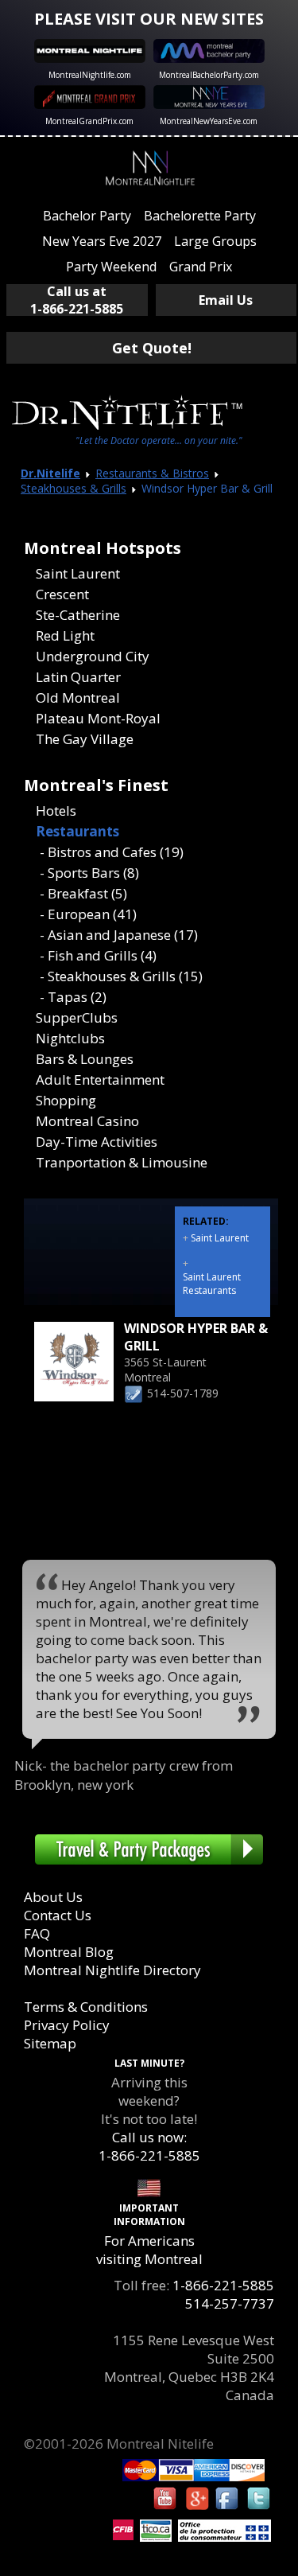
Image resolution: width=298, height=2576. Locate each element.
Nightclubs (70, 1038)
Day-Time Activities (97, 1142)
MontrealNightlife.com (90, 75)
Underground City (93, 656)
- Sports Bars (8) (89, 873)
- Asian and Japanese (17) (119, 935)
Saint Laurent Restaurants (212, 1284)
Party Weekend (111, 267)
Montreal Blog (69, 1952)
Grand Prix (201, 267)
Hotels (56, 811)
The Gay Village (85, 739)
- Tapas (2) (73, 997)
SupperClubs (77, 1017)
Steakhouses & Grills (74, 488)
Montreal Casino (87, 1121)
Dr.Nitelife (50, 473)
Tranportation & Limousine (122, 1162)
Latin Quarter (78, 677)
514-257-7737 (230, 2303)
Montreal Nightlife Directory (112, 1970)
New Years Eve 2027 (102, 241)
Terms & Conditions (86, 2007)
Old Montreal (78, 698)
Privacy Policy (67, 2025)
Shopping (66, 1100)
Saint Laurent (78, 573)
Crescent (62, 594)
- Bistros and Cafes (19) (112, 852)
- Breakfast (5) (83, 893)
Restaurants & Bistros (152, 473)
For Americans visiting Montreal (149, 2250)
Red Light (65, 635)
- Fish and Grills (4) (98, 955)
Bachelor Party (87, 216)
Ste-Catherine (78, 615)
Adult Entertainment (100, 1080)
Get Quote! (152, 348)
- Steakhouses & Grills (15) (121, 976)
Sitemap (50, 2043)
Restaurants (77, 831)
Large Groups (215, 241)
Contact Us (58, 1915)
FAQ (37, 1933)
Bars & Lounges (85, 1059)
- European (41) (88, 914)
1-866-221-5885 (223, 2285)
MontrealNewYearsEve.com (209, 121)
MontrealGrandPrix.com (89, 121)
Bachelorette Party (200, 216)
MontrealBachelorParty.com (209, 75)
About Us (53, 1897)
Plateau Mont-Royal (98, 718)
